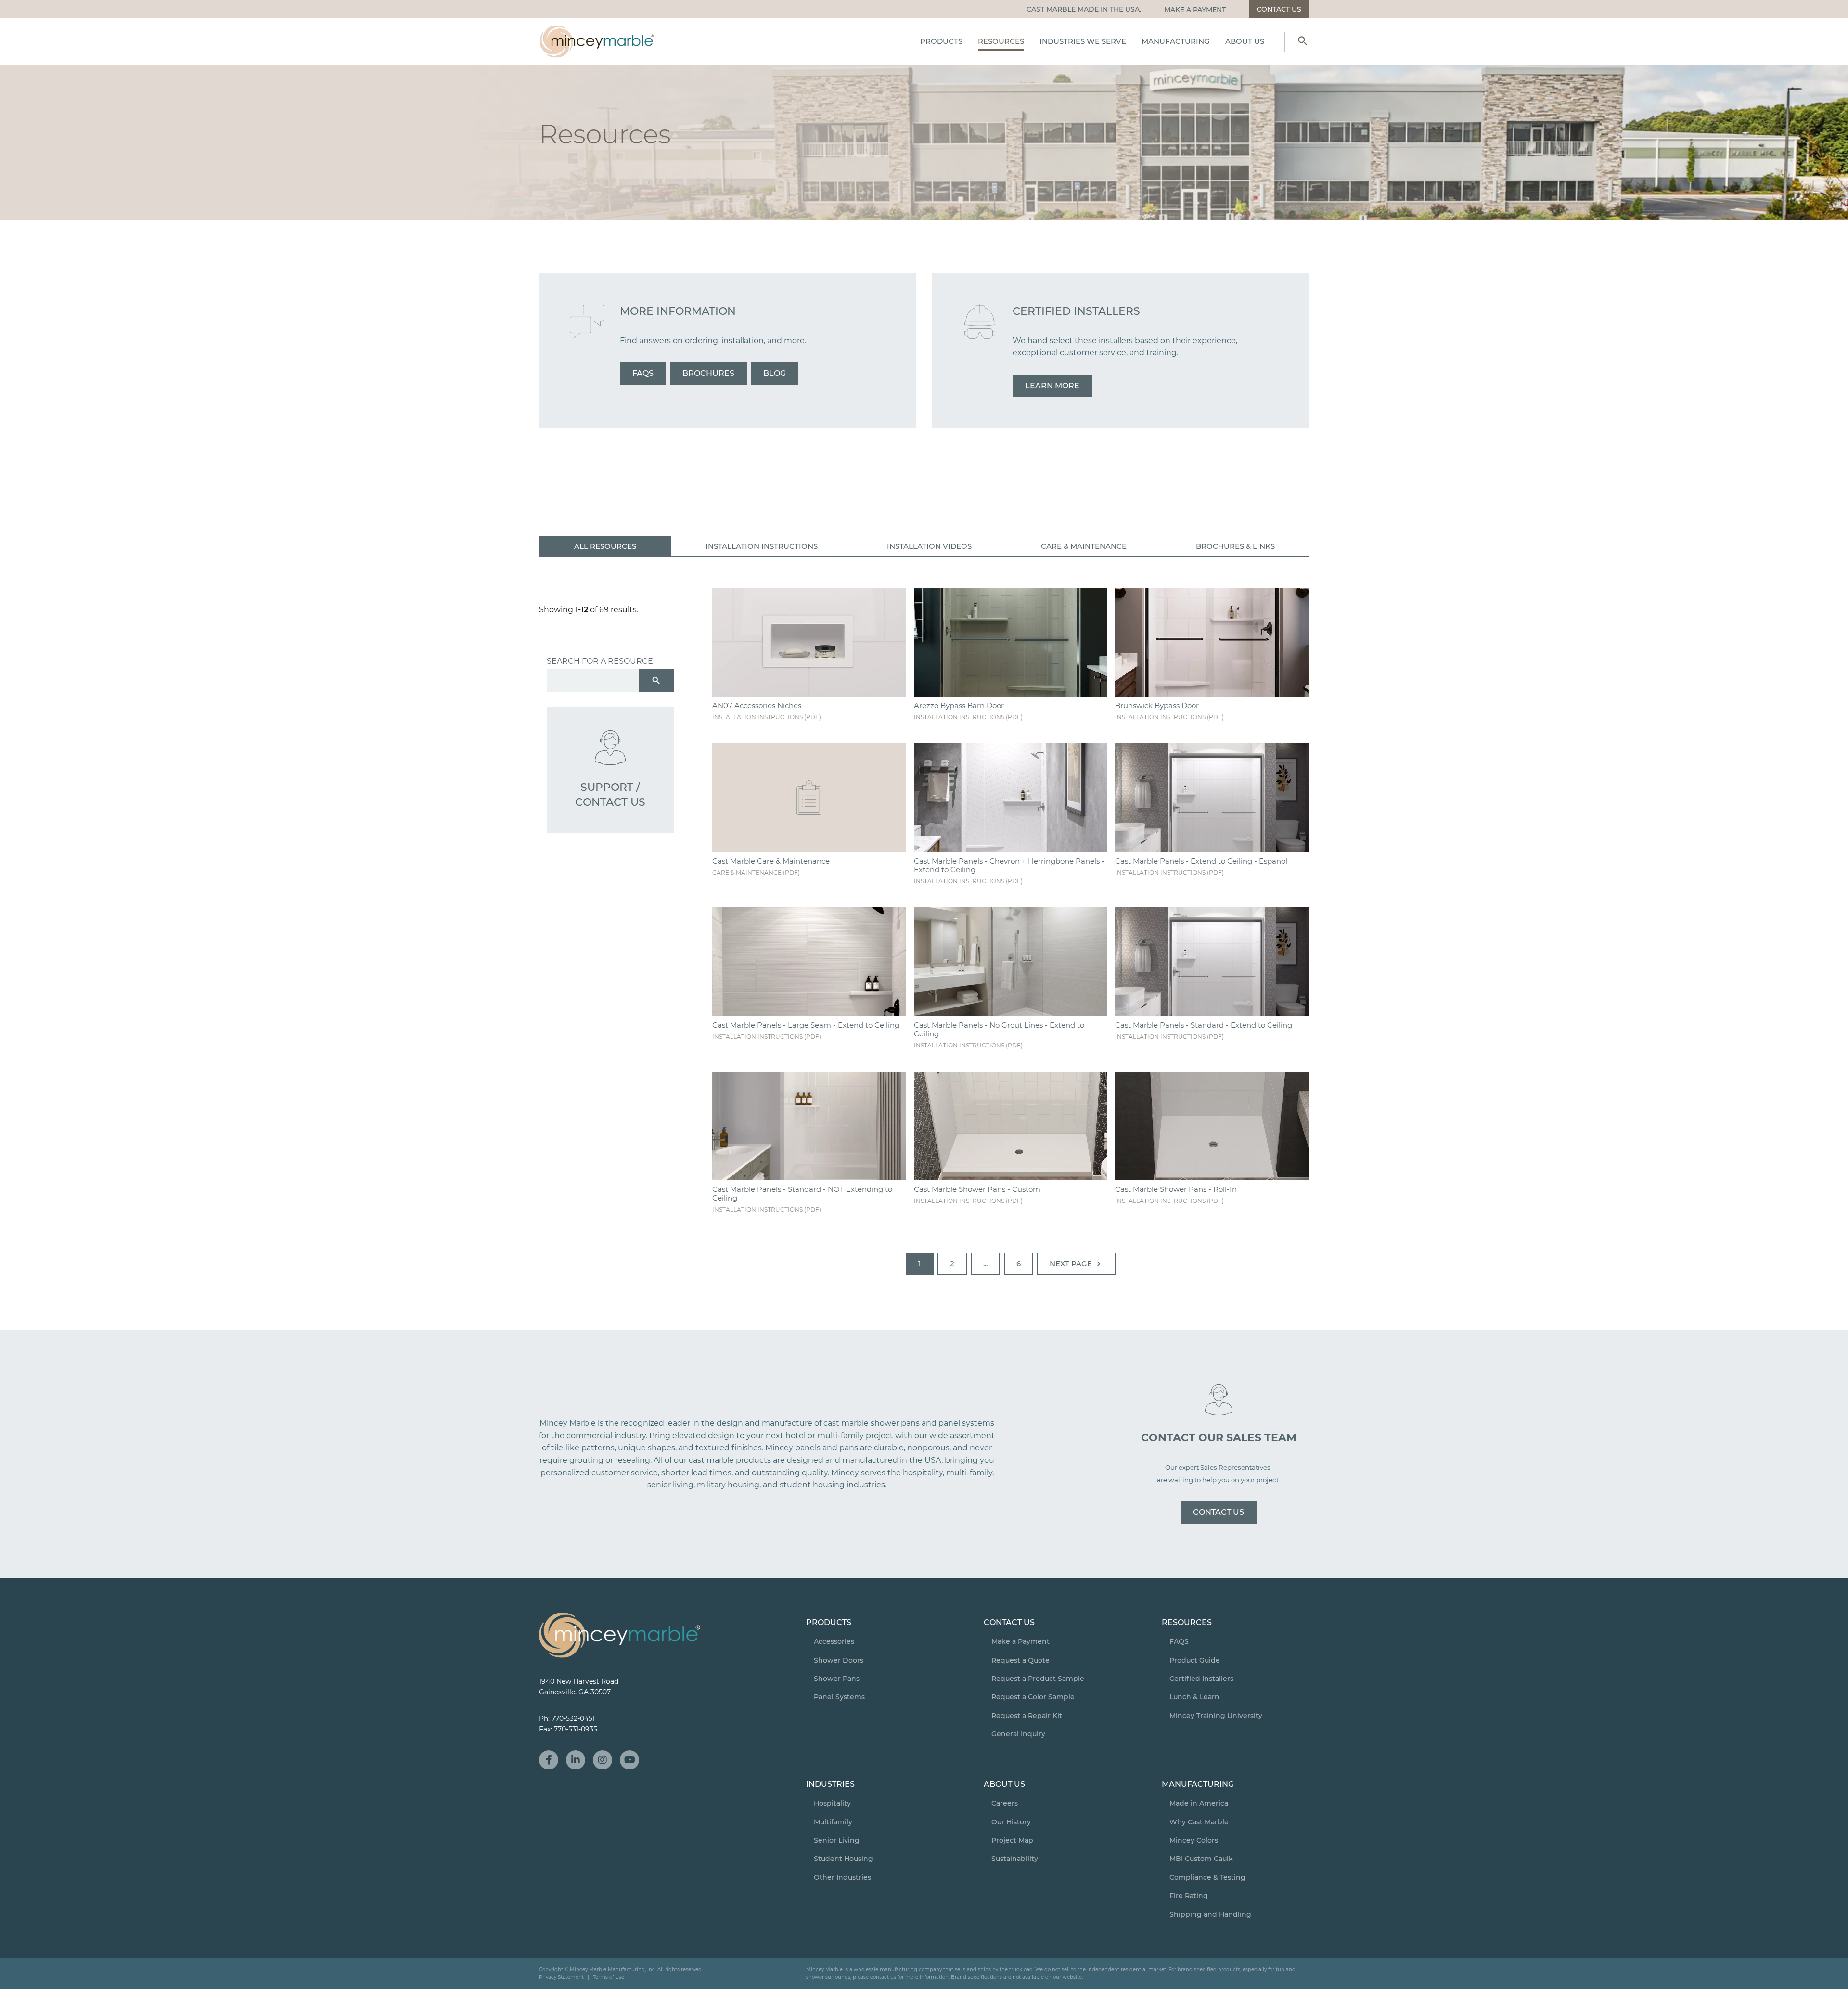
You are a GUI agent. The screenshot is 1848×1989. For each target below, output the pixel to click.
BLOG (775, 373)
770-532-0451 (573, 1718)
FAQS (643, 373)
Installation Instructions (762, 546)
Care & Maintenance (1084, 546)
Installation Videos (929, 546)
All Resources (605, 546)
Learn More (1052, 386)
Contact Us (1219, 1512)
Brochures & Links (1235, 546)
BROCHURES (708, 373)
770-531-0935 (576, 1729)
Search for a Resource (600, 661)
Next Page (1077, 1264)
